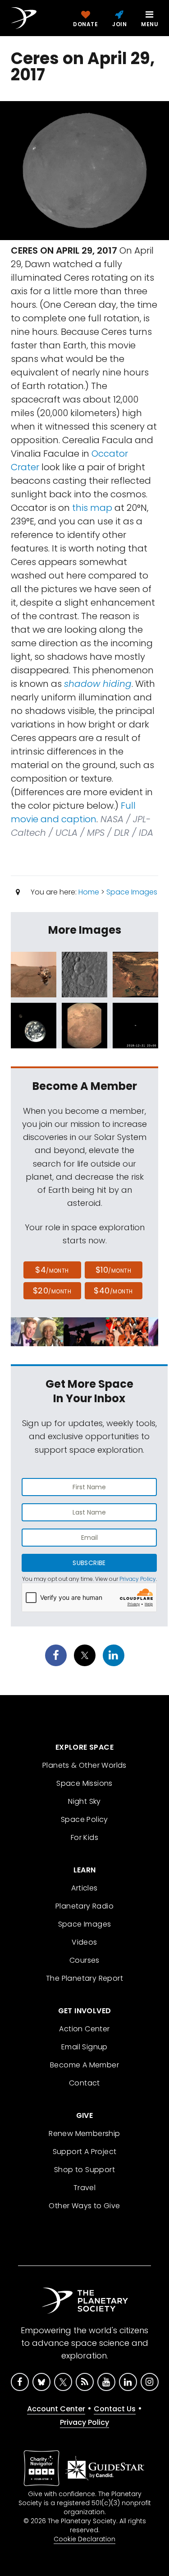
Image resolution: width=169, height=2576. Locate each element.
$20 (52, 1290)
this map (92, 508)
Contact (84, 2083)
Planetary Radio (84, 1906)
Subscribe (89, 1563)
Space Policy (84, 1819)
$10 (113, 1270)
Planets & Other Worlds (84, 1765)
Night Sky (84, 1801)
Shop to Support (84, 2170)
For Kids (84, 1837)
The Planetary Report (84, 1978)
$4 (52, 1270)
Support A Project (85, 2152)
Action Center (84, 2029)
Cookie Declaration (84, 2539)
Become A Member (84, 2065)
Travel (84, 2188)
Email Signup (84, 2047)
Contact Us (115, 2409)
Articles (84, 1888)
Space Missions (84, 1783)
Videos (84, 1942)
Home (89, 892)
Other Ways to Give (84, 2206)
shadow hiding (98, 684)
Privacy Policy (138, 1579)
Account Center (56, 2409)
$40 (113, 1290)
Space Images (132, 892)
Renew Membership (84, 2134)
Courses (84, 1960)
